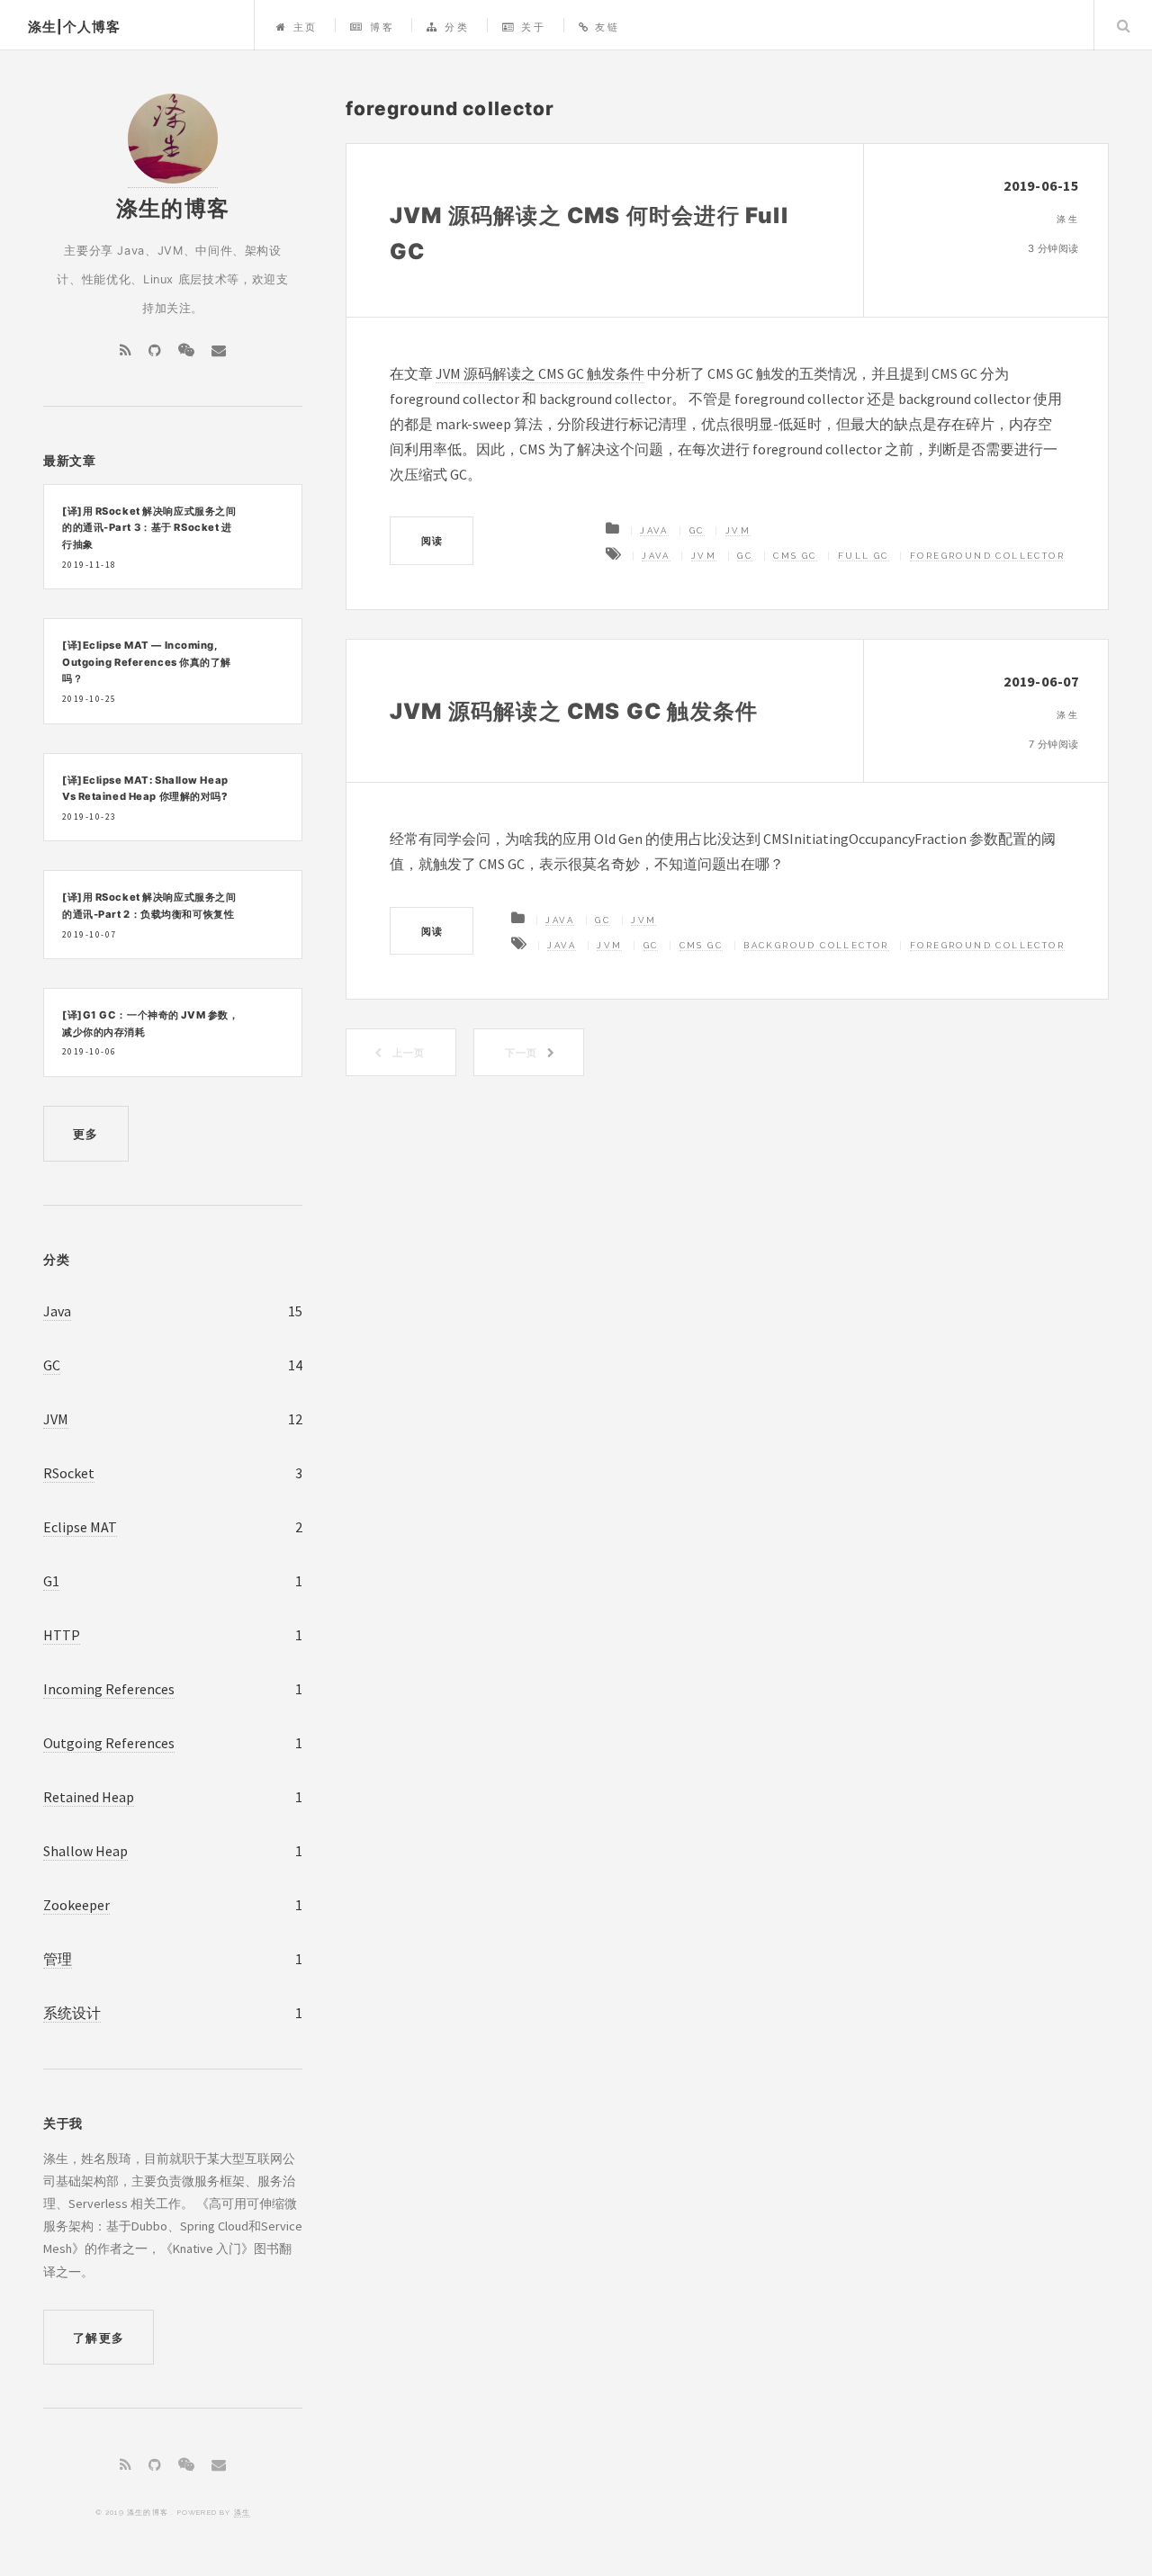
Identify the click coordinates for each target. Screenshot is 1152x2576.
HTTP (62, 1635)
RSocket (69, 1473)
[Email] (219, 350)
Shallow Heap (85, 1851)
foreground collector (987, 556)
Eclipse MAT (80, 1527)
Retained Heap (89, 1797)
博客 (382, 27)
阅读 (432, 541)
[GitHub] (155, 350)
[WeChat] (186, 350)
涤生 (242, 2512)
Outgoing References (109, 1743)
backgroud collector (816, 945)
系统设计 (72, 2013)
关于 (534, 27)
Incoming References (109, 1689)
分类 (457, 27)
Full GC (864, 556)
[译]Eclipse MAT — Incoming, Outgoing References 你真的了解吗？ (147, 662)
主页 (306, 27)
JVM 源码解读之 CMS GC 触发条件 (540, 373)
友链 (607, 27)
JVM (738, 530)
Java (654, 530)
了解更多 (99, 2338)
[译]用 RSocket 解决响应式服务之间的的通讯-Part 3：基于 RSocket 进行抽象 (149, 528)
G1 (51, 1581)
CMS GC (795, 556)
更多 (86, 1134)
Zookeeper (76, 1905)
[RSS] (126, 350)
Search (1123, 25)
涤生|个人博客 (74, 27)
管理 (58, 1959)
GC (697, 530)
